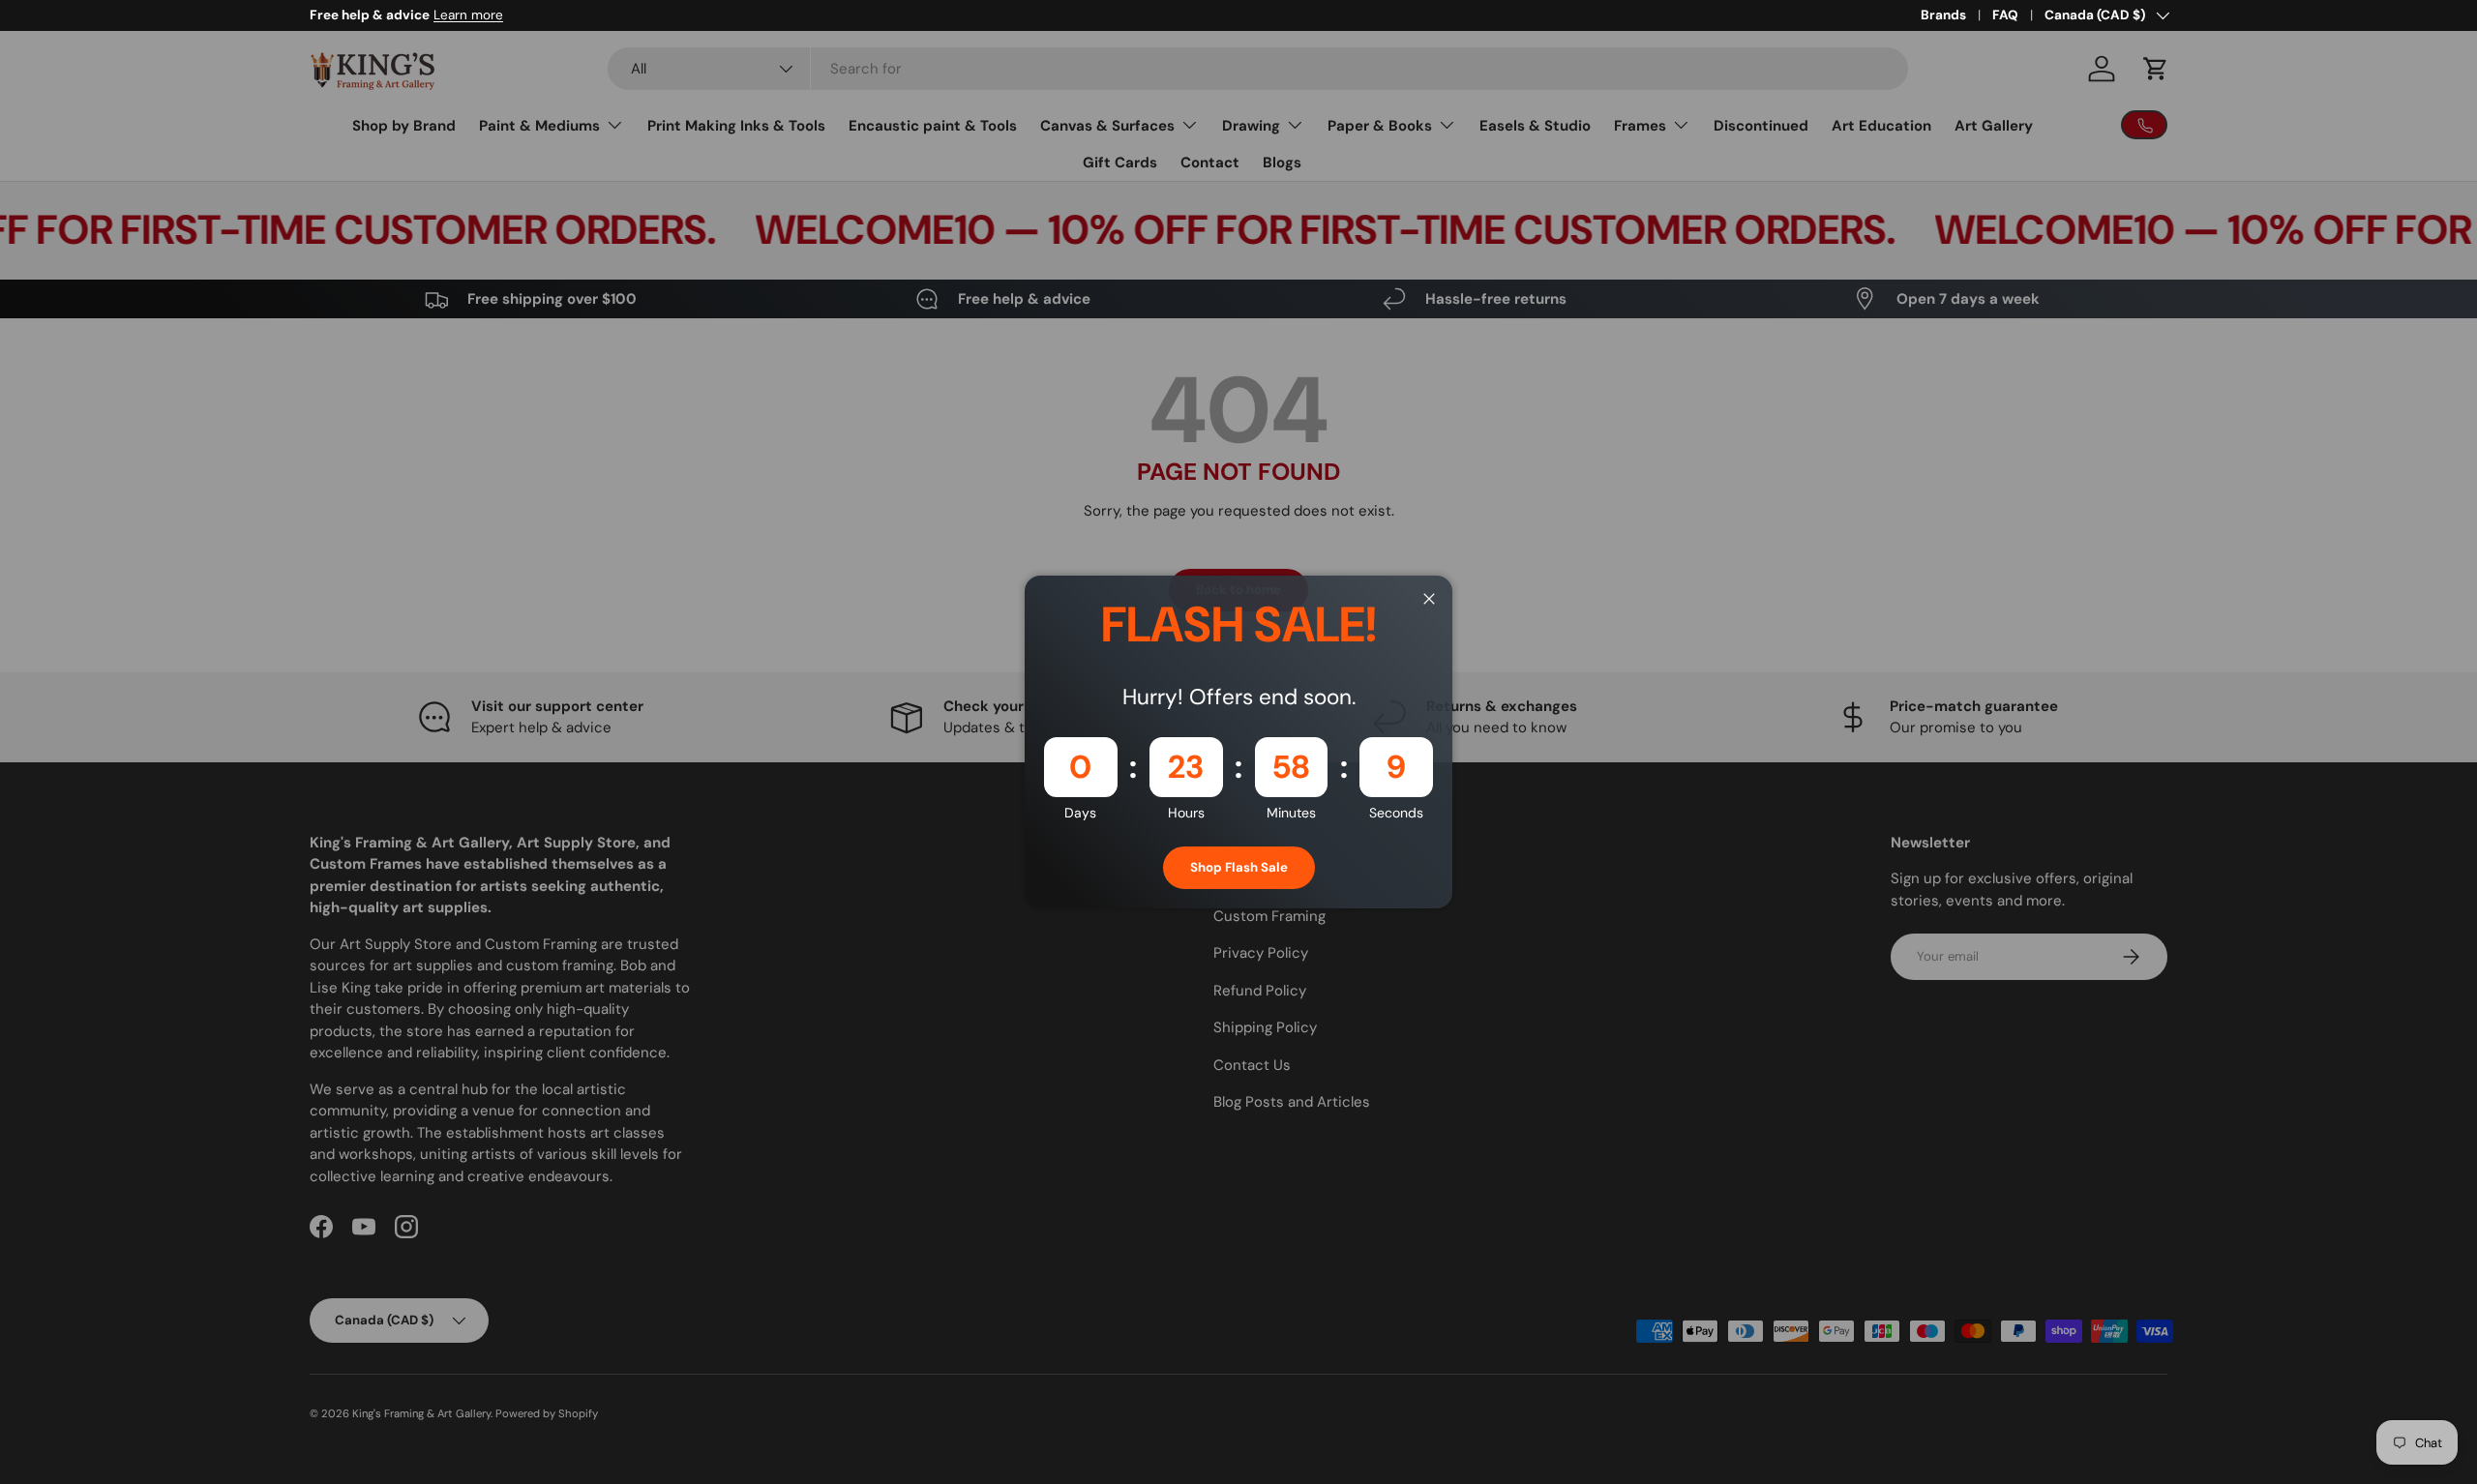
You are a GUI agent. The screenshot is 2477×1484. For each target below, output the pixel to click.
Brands (1943, 15)
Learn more (468, 15)
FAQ (2005, 15)
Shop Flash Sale (1239, 867)
